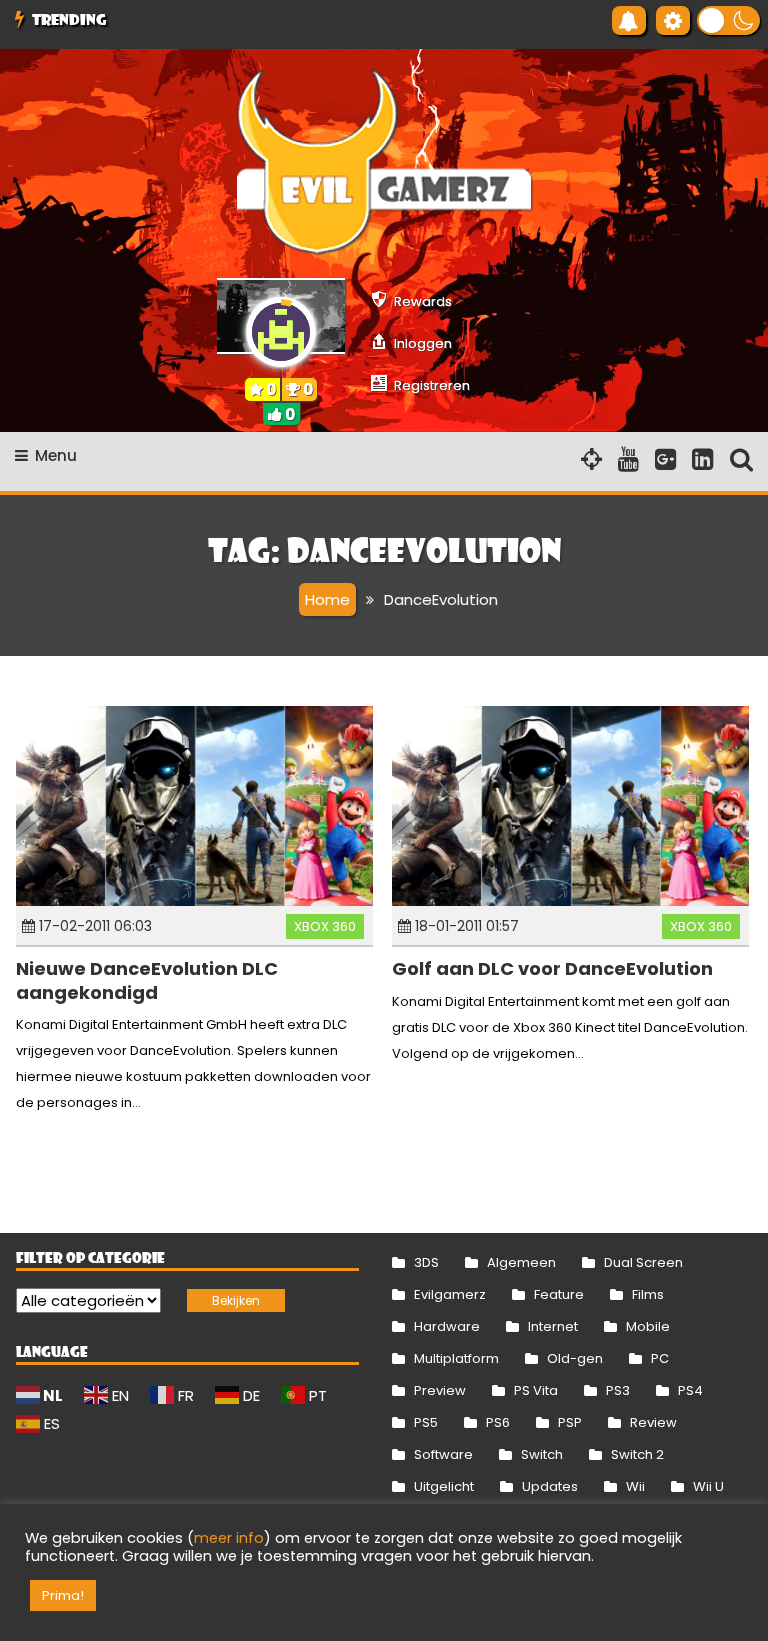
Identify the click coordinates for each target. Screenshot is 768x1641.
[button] (728, 20)
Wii (635, 1486)
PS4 (690, 1390)
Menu (56, 455)
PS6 (498, 1422)
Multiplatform (456, 1358)
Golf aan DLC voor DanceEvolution (552, 968)
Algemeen (521, 1262)
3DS (426, 1262)
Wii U (708, 1486)
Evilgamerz (450, 1294)
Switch (542, 1454)
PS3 (618, 1390)
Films (648, 1294)
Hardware (447, 1326)
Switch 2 (637, 1454)
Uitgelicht (444, 1486)
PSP (570, 1422)
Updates (550, 1486)
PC (660, 1358)
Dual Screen (643, 1262)
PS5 (426, 1422)
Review (653, 1422)
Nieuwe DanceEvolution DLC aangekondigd (147, 980)
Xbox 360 (325, 926)
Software (443, 1454)
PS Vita (536, 1390)
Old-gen (575, 1358)
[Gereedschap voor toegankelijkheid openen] (673, 20)
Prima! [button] (63, 1595)
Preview (440, 1390)
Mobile (648, 1326)
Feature (559, 1294)
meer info (229, 1538)
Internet (553, 1326)
